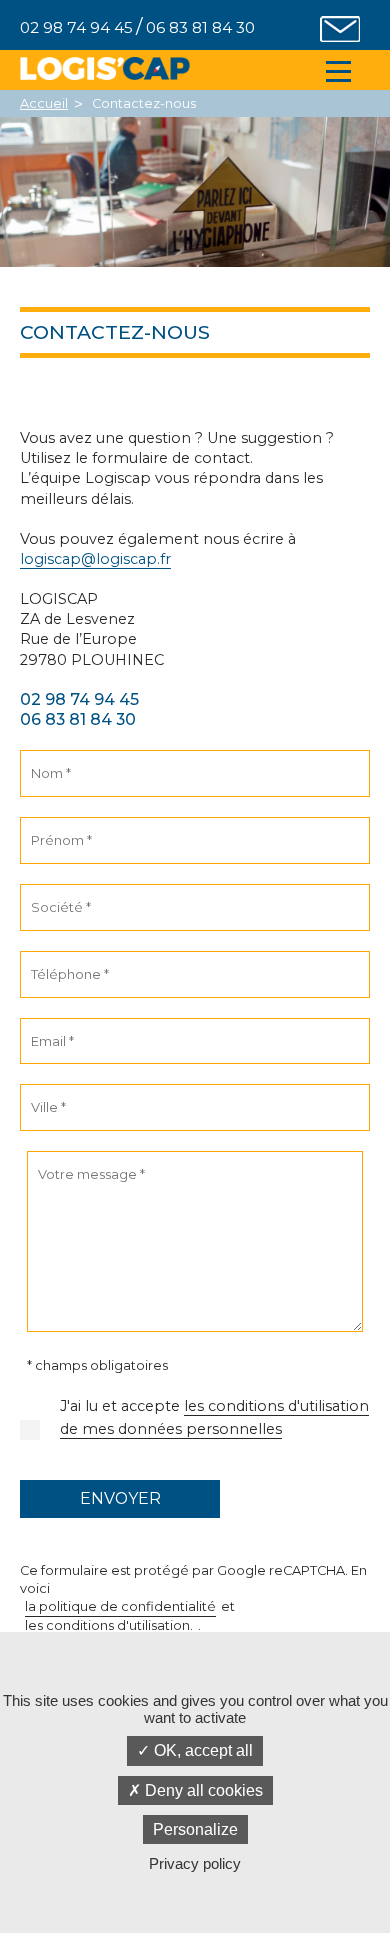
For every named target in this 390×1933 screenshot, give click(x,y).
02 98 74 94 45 (79, 699)
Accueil (44, 103)
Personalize (195, 1829)
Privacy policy (195, 1863)
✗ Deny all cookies (195, 1790)
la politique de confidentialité (120, 1606)
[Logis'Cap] (105, 68)
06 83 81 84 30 (78, 719)
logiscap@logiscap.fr (95, 559)
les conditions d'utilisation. (109, 1625)
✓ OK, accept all (195, 1750)
